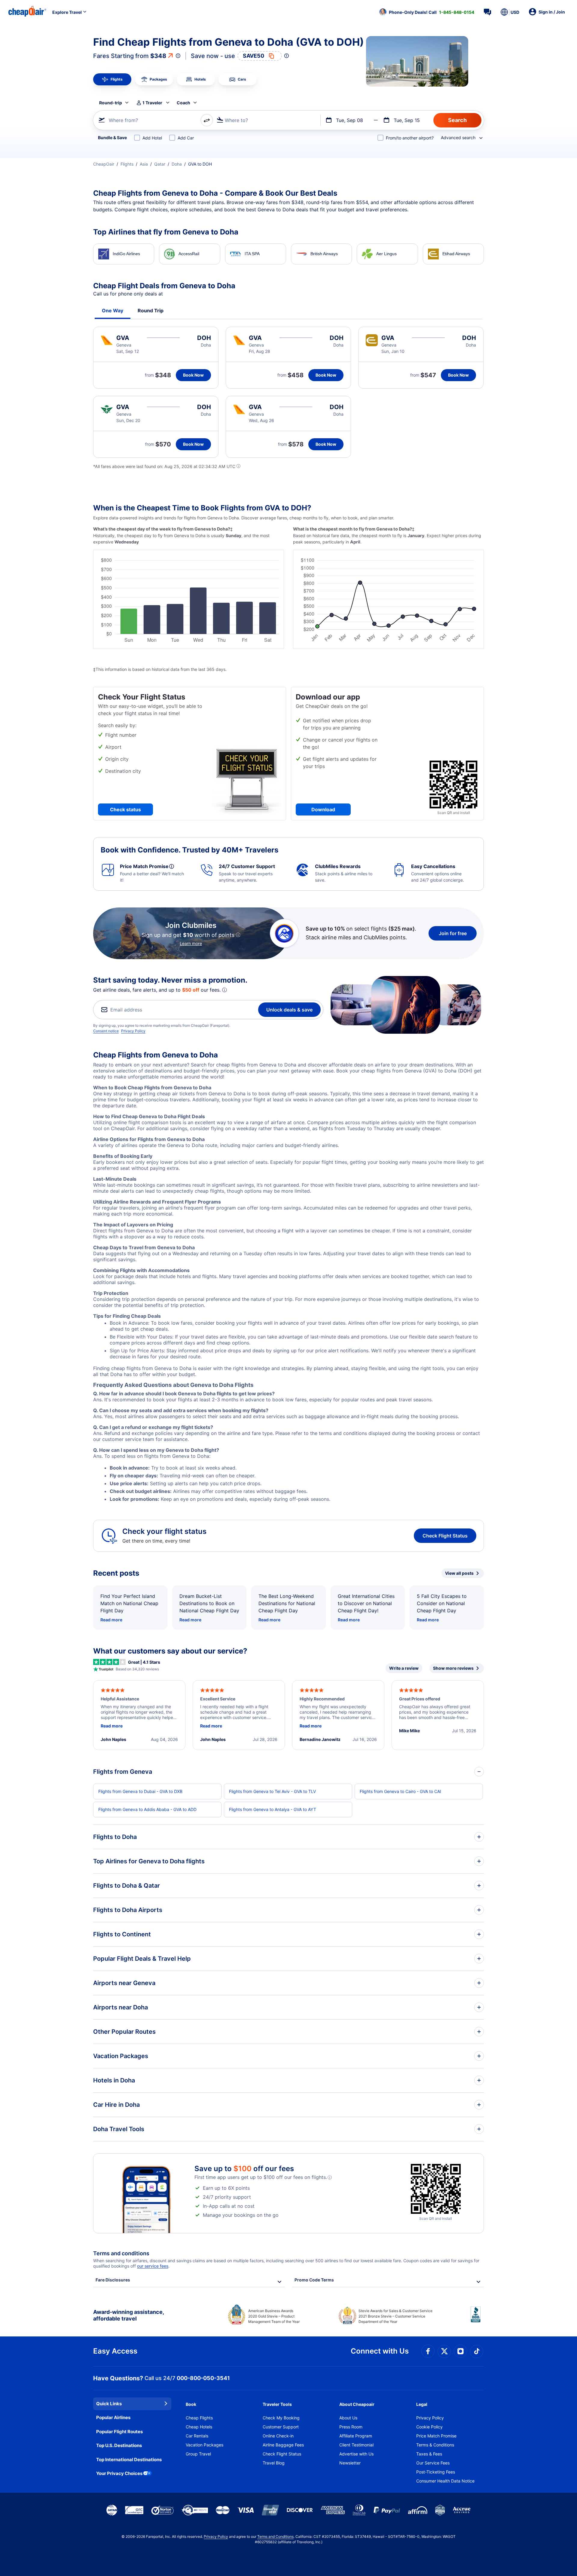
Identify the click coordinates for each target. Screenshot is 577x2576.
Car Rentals (197, 2436)
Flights (127, 164)
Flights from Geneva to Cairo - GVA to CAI (400, 1791)
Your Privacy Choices (119, 2473)
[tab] (112, 79)
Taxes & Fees (429, 2454)
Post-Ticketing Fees (436, 2472)
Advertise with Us (356, 2454)
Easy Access (115, 2351)
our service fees (153, 2266)
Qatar (160, 164)
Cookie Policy (429, 2427)
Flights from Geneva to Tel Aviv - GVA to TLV (272, 1791)
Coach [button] (183, 103)
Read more (111, 1620)
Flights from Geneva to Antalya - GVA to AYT (273, 1809)
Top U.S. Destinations (119, 2445)
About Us (348, 2418)
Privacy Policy (133, 1031)
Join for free (453, 933)
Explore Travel (67, 12)
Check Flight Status (445, 1536)
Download (323, 809)
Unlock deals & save (289, 1010)
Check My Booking (281, 2418)
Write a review (404, 1668)
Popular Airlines (113, 2417)
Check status (125, 809)
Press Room (351, 2427)
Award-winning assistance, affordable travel (128, 2315)
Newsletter (350, 2463)
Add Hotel (152, 138)
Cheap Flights (199, 2418)
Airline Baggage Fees (283, 2445)
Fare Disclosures (113, 2280)
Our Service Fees (433, 2463)
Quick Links (109, 2404)
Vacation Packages (205, 2445)
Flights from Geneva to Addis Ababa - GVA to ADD (147, 1809)
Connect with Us (380, 2351)
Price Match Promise (436, 2436)
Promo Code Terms (314, 2280)
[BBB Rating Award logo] (477, 2319)
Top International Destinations (129, 2460)
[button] (427, 12)
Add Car (186, 138)
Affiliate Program (356, 2436)
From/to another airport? (410, 138)
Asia (144, 164)
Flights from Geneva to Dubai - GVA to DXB (140, 1791)
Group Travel (198, 2454)
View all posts (459, 1573)
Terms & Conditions (435, 2445)
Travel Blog (274, 2463)
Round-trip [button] (111, 103)
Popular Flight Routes (119, 2432)
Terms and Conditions (275, 2536)
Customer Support (281, 2427)
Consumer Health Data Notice (445, 2481)
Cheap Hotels (199, 2427)
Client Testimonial (356, 2445)
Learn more (191, 943)
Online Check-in (278, 2436)
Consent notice (106, 1031)
